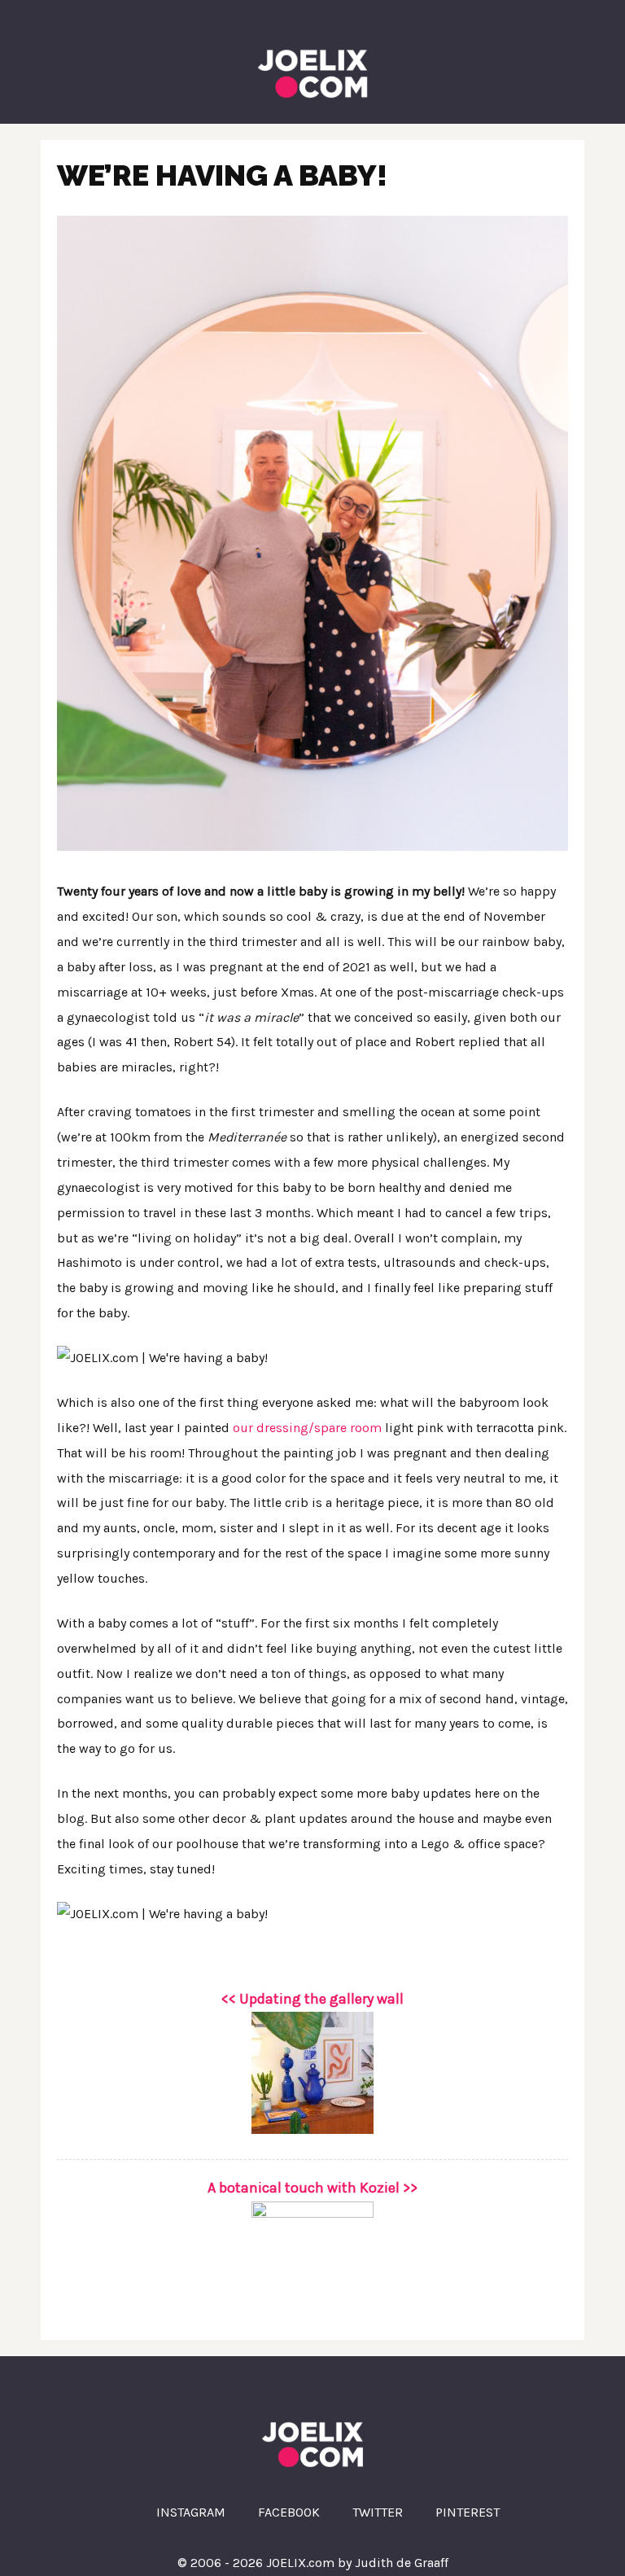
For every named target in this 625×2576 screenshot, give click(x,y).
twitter (378, 2512)
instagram (191, 2512)
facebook (289, 2512)
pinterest (468, 2512)
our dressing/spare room (307, 1428)
